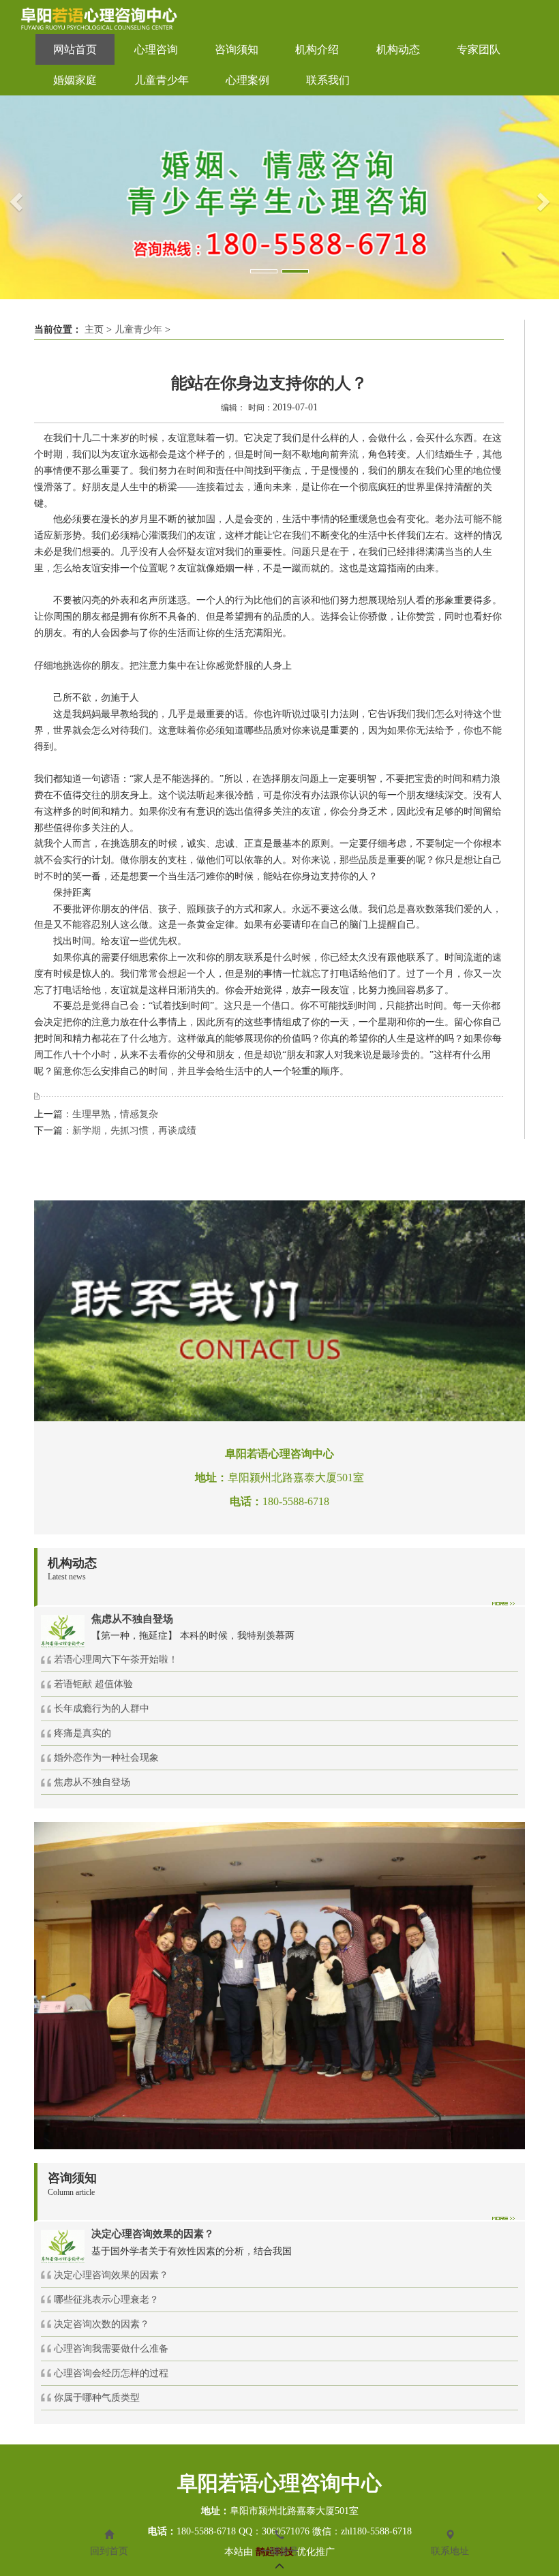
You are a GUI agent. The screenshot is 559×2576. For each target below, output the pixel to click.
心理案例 (247, 80)
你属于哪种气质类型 (97, 2398)
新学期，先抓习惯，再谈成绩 (134, 1131)
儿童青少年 (162, 80)
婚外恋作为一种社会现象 (106, 1758)
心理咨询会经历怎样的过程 (111, 2373)
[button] (14, 197)
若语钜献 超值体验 (93, 1684)
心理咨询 (156, 49)
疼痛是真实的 (82, 1733)
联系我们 (328, 80)
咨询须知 (237, 49)
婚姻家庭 (75, 80)
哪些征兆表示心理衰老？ (106, 2300)
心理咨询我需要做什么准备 (111, 2349)
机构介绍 (317, 49)
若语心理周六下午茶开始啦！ (116, 1660)
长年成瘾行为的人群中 (102, 1709)
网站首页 (75, 49)
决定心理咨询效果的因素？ (111, 2275)
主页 (94, 330)
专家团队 (479, 49)
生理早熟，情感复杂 (115, 1114)
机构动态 (398, 49)
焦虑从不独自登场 (92, 1782)
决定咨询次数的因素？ (102, 2324)
